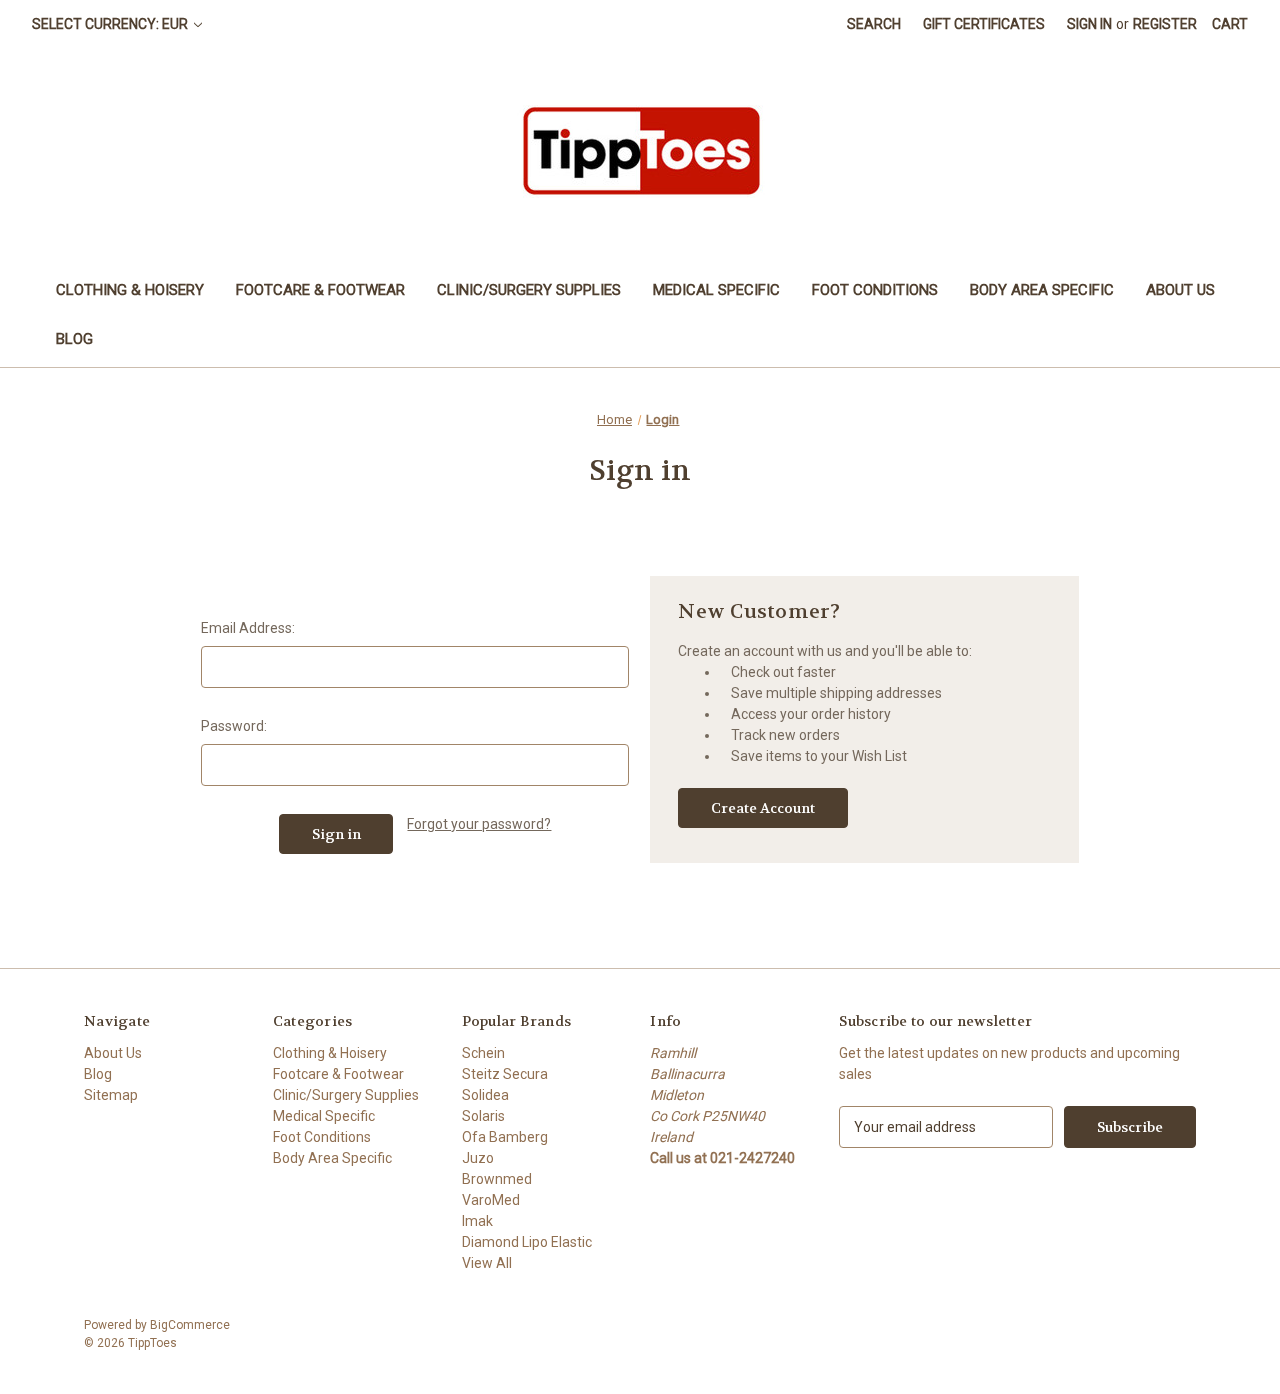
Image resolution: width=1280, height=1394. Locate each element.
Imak (477, 1221)
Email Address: (248, 628)
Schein (483, 1053)
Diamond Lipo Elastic (527, 1242)
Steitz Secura (505, 1074)
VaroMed (491, 1200)
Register (1165, 24)
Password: (234, 726)
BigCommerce (190, 1325)
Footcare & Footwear (320, 290)
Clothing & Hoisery (130, 290)
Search (874, 24)
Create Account (763, 808)
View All (487, 1263)
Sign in (1089, 24)
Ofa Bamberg (505, 1137)
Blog (74, 339)
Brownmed (497, 1179)
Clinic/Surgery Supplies (529, 290)
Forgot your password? (479, 824)
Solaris (483, 1116)
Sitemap (111, 1095)
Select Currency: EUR (111, 24)
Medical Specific (716, 290)
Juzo (478, 1158)
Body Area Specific (1042, 290)
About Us (1180, 290)
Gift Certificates (984, 24)
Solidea (485, 1095)
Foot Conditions (875, 290)
